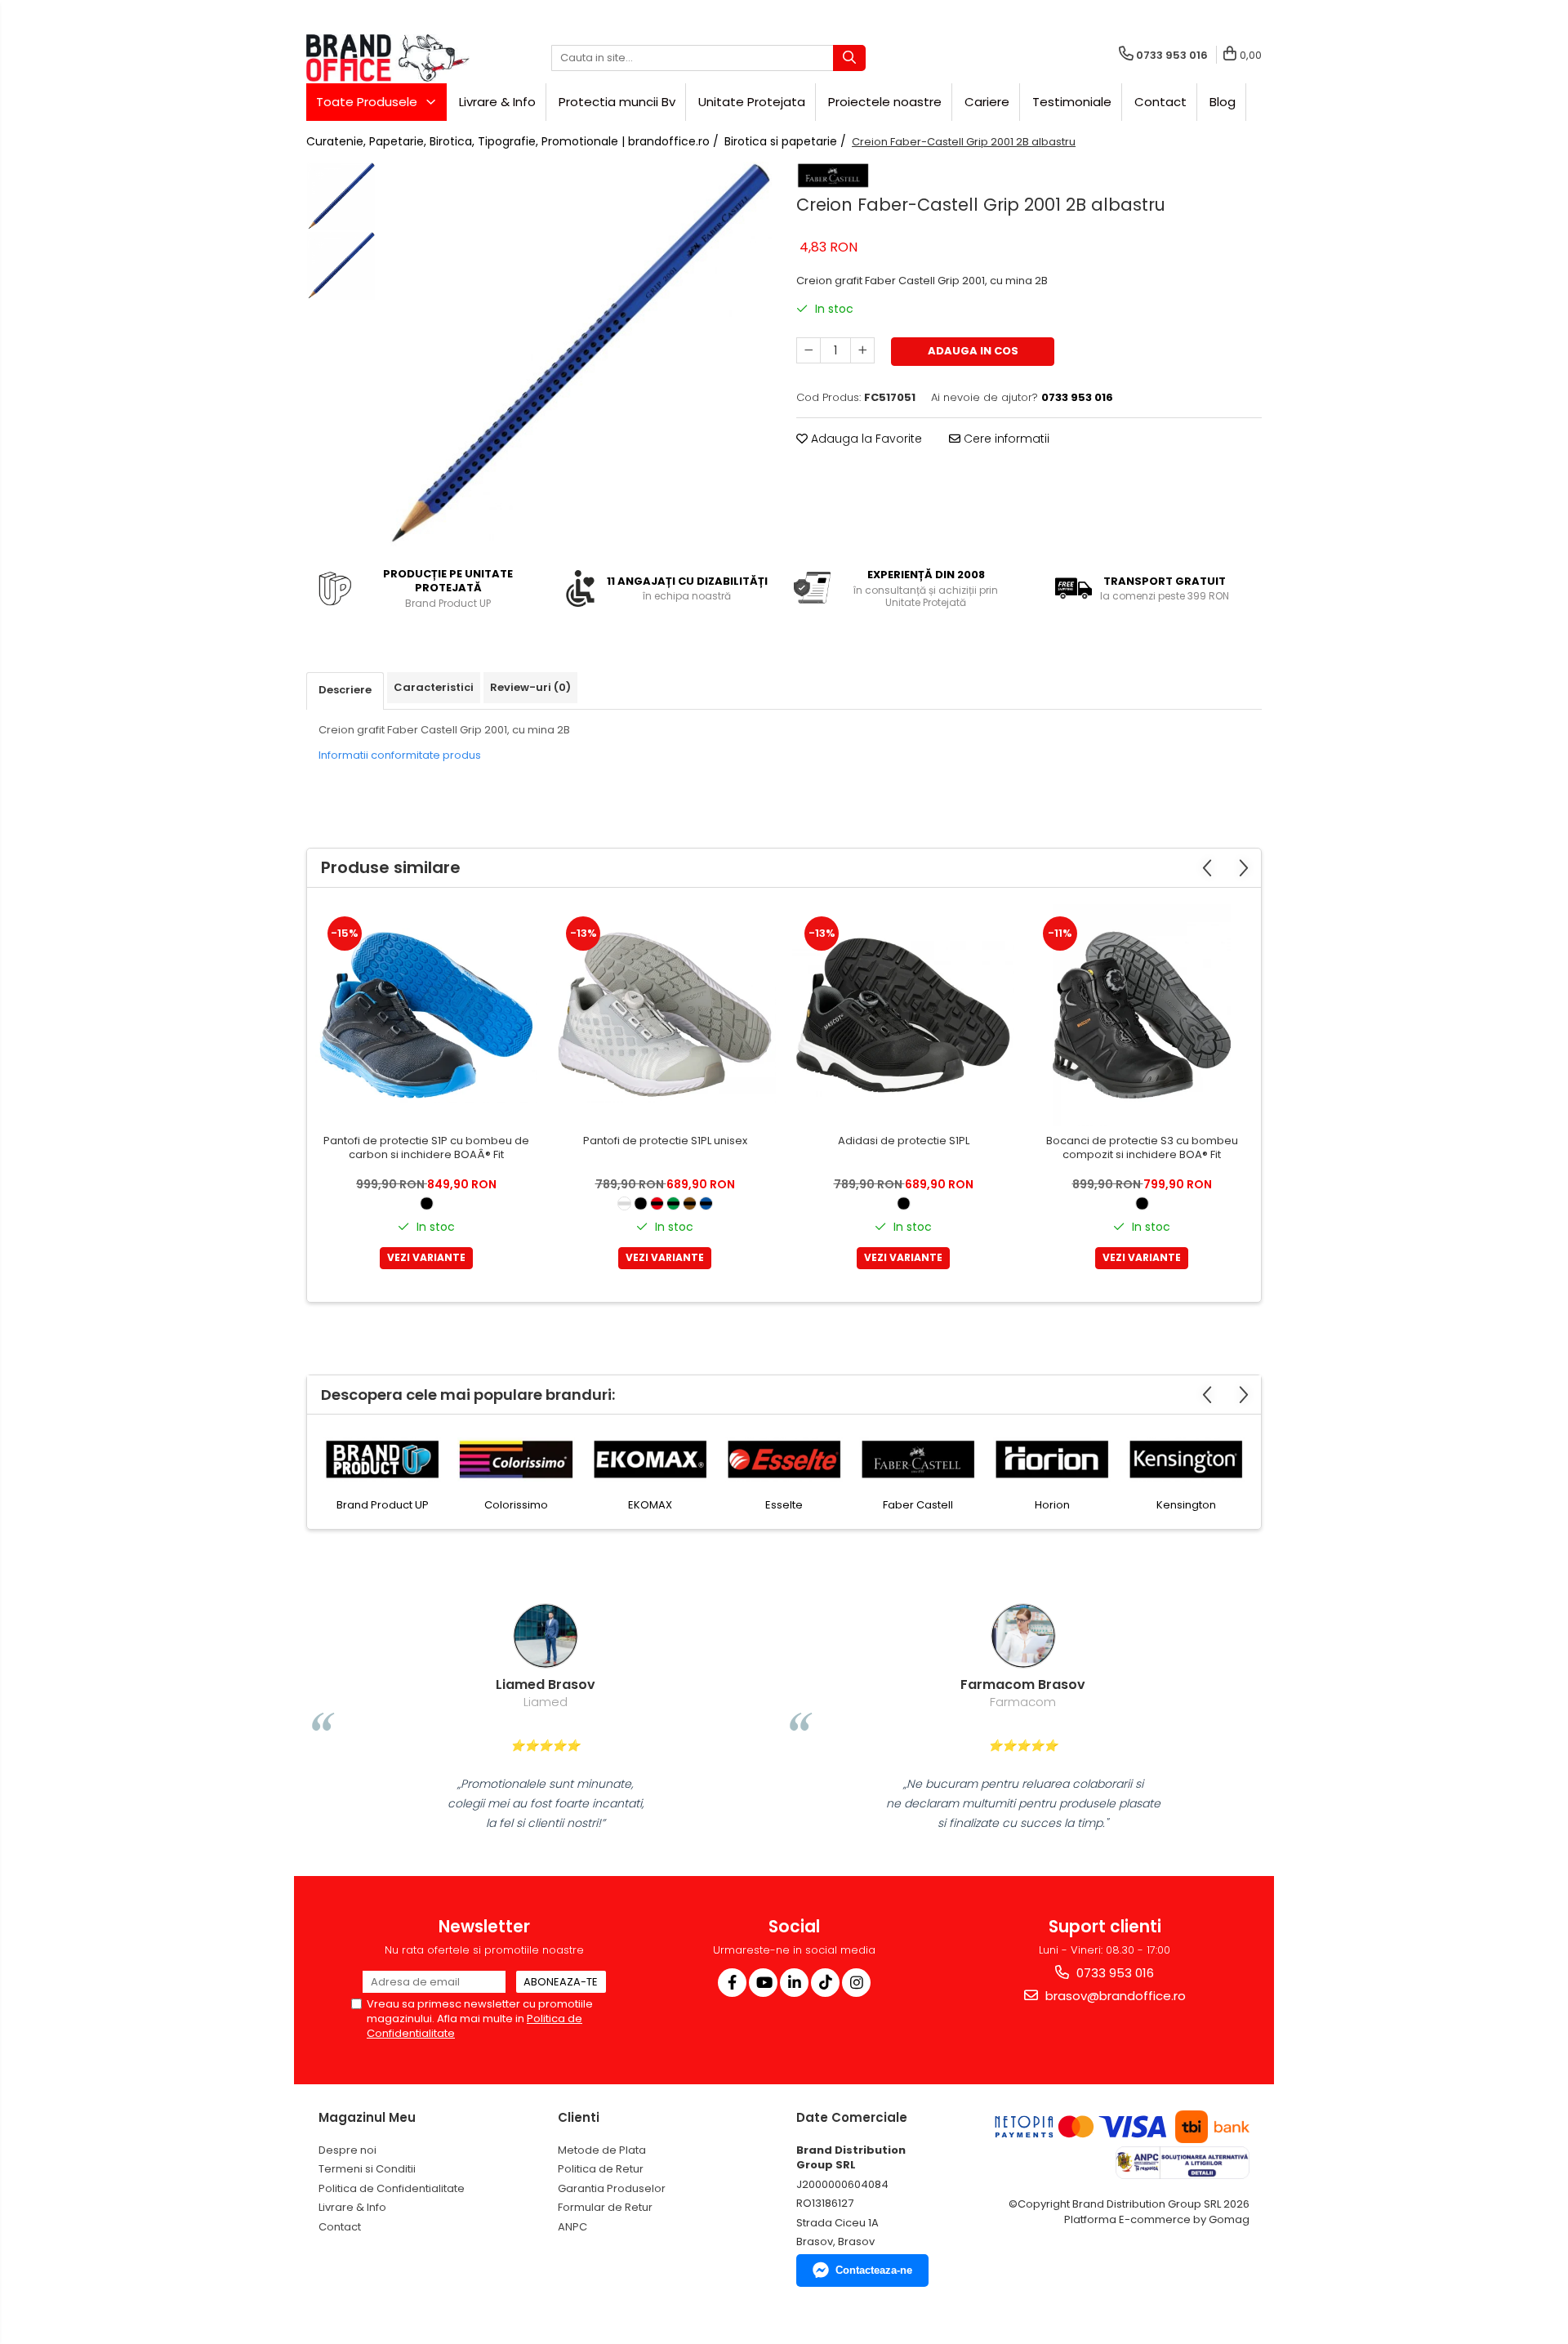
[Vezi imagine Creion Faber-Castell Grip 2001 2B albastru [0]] (341, 196)
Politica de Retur (601, 2169)
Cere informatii (1005, 439)
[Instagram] (856, 1983)
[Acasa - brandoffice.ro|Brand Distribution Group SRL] (388, 58)
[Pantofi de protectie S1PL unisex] (665, 1015)
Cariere (987, 102)
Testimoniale (1072, 102)
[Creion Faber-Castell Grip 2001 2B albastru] (578, 356)
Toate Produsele (368, 102)
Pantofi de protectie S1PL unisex (665, 1141)
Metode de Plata (602, 2150)
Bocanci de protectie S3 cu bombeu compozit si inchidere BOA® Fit (1142, 1148)
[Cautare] (849, 58)
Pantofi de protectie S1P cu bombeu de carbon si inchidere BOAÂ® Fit (426, 1148)
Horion (931, 1505)
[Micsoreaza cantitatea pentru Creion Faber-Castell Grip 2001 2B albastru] (808, 350)
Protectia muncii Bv (617, 102)
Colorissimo (395, 1505)
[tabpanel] (578, 356)
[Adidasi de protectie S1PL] (903, 1015)
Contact (1160, 102)
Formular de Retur (605, 2207)
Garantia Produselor (612, 2188)
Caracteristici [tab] (434, 687)
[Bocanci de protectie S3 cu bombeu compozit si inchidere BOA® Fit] (1142, 1015)
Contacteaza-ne (874, 2270)
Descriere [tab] (345, 690)
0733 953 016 (1114, 1973)
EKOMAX (529, 1505)
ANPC (572, 2227)
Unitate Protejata (752, 102)
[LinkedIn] (794, 1983)
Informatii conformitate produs (400, 755)
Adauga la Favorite (865, 439)
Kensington (1065, 1505)
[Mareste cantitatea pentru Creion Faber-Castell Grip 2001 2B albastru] (862, 350)
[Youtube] (763, 1983)
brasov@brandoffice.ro (1114, 1996)
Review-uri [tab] (530, 687)
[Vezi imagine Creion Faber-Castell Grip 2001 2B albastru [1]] (341, 266)
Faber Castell (797, 1505)
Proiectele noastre (885, 102)
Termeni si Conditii (367, 2169)
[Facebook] (732, 1983)
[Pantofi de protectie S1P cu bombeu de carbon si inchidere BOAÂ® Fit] (426, 1015)
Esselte (663, 1505)
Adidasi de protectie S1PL (904, 1141)
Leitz (1199, 1505)
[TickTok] (825, 1983)
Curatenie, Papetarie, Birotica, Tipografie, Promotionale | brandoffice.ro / (514, 141)
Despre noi (347, 2150)
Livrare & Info (497, 102)
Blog (1223, 102)
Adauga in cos (973, 351)
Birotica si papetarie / (787, 141)
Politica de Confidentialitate (392, 2188)
